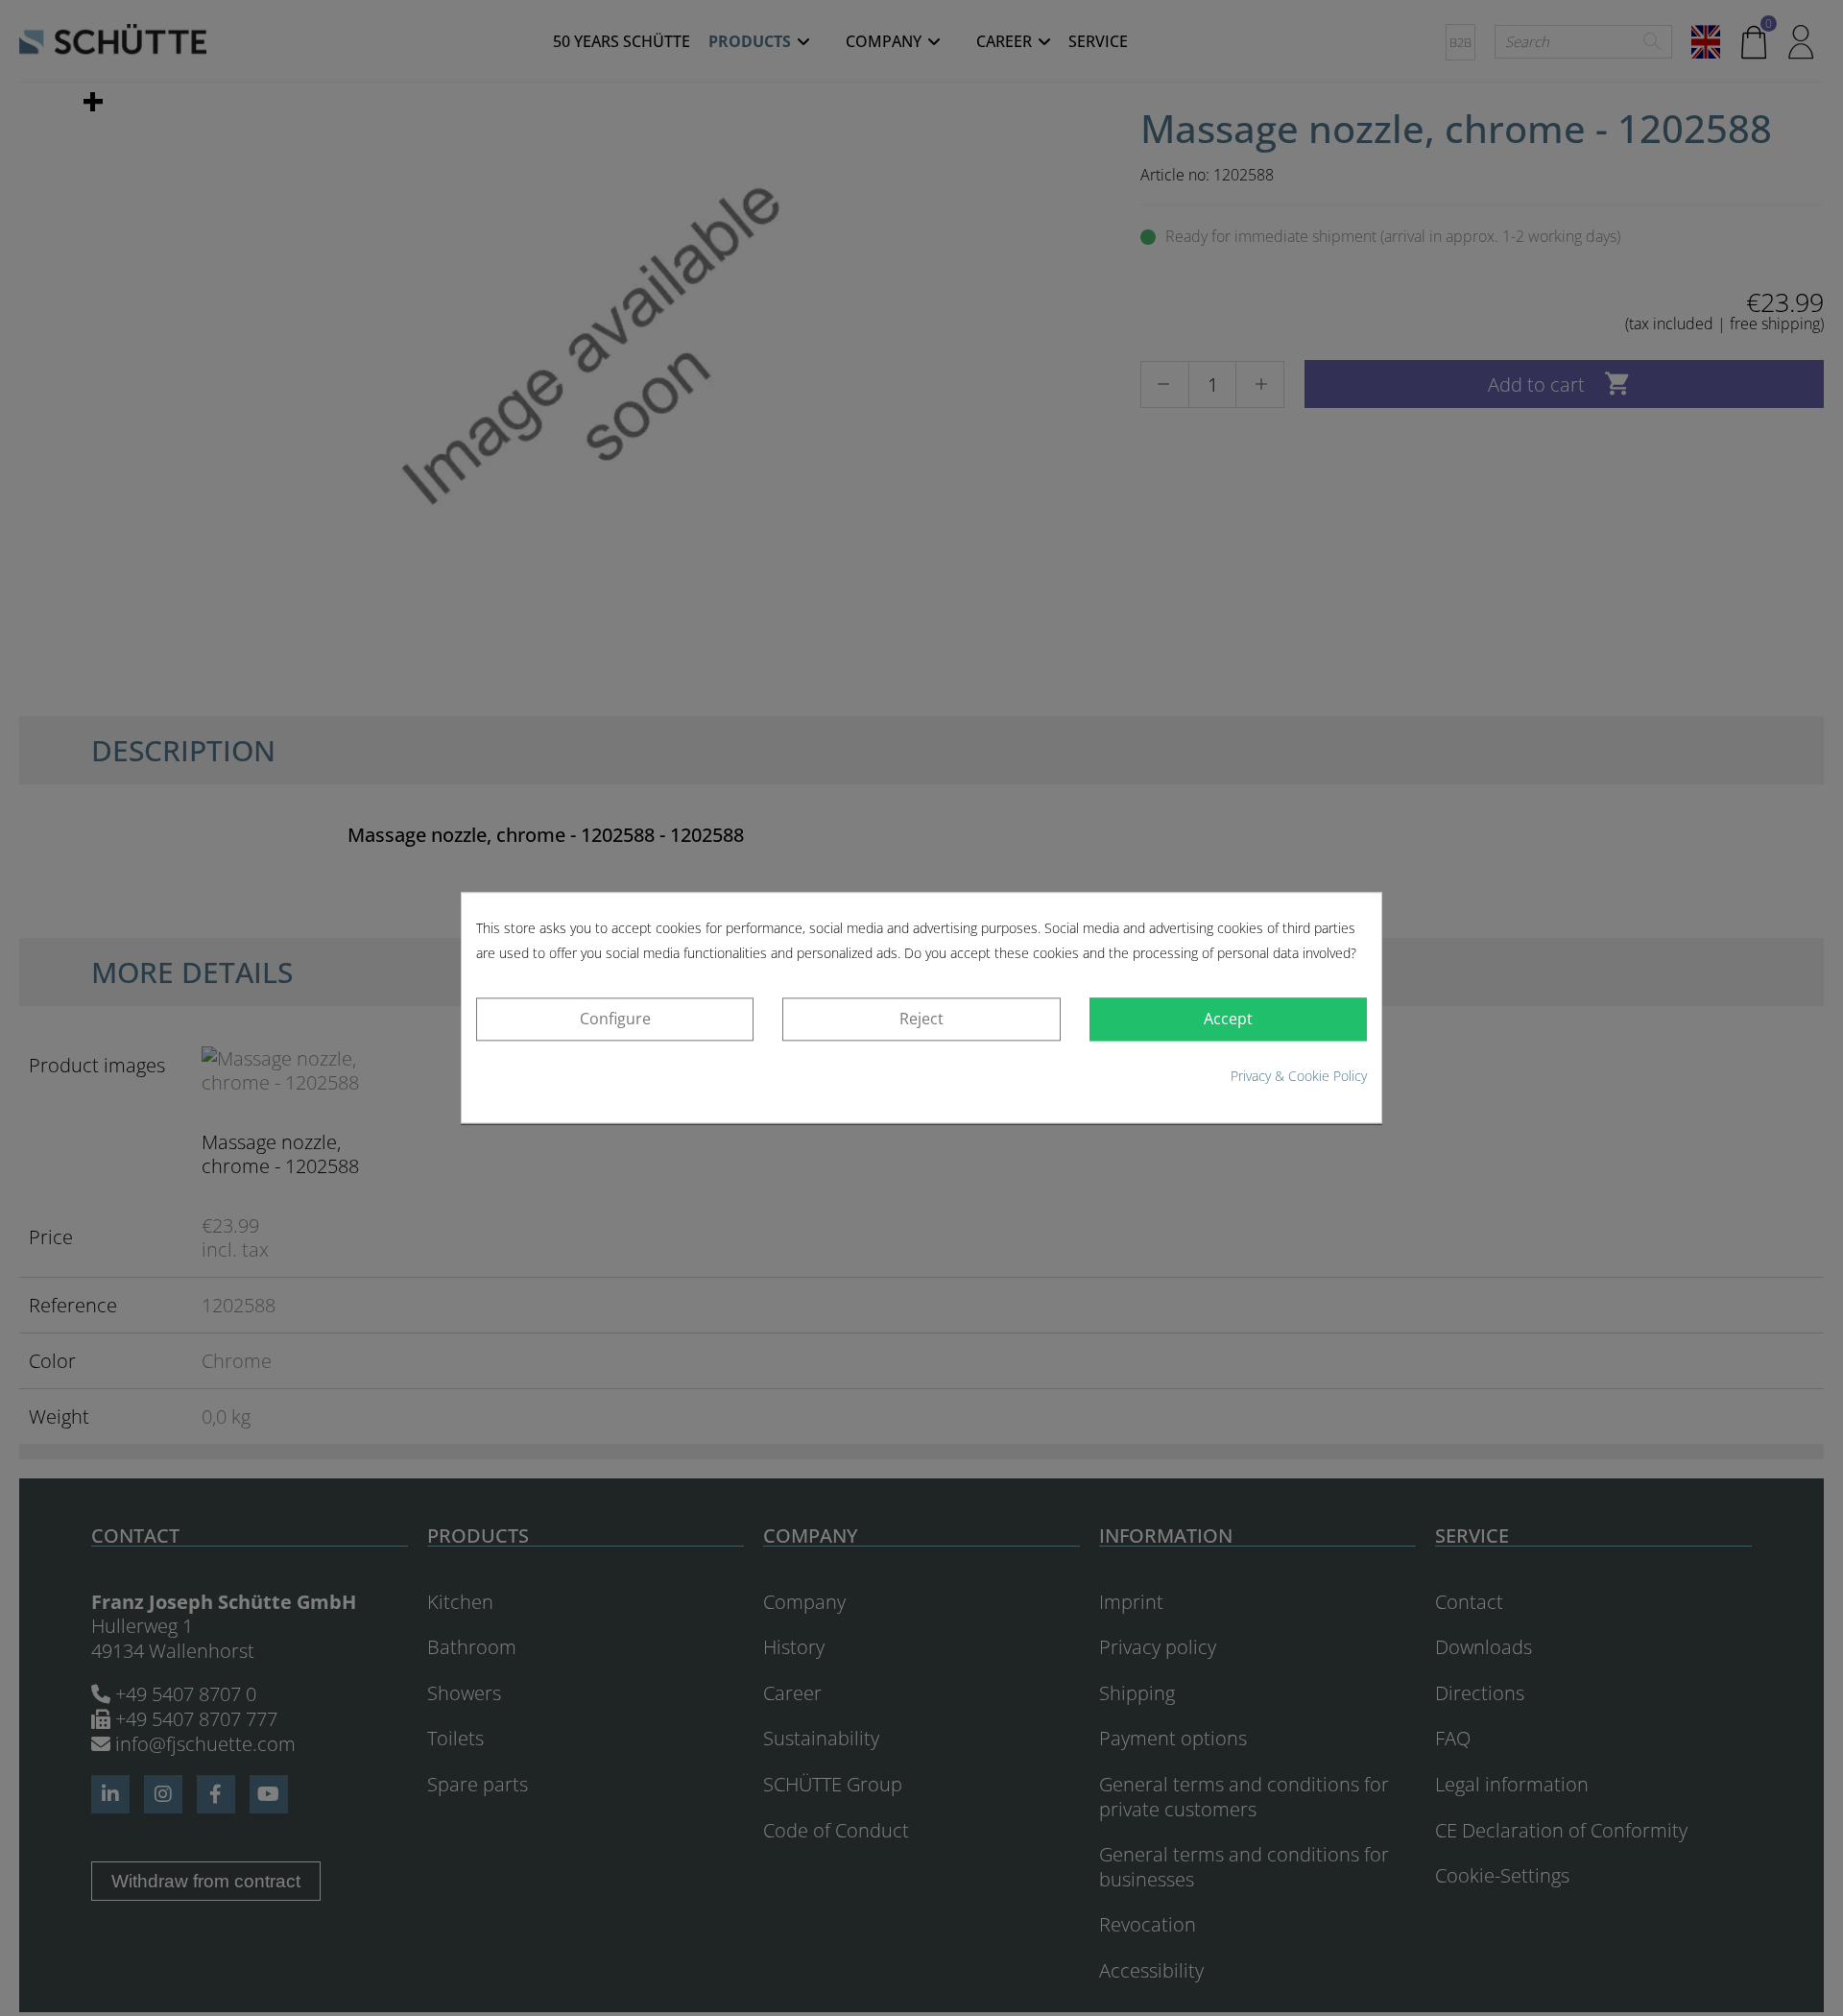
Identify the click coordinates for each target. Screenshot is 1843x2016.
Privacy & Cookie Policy (1299, 1076)
